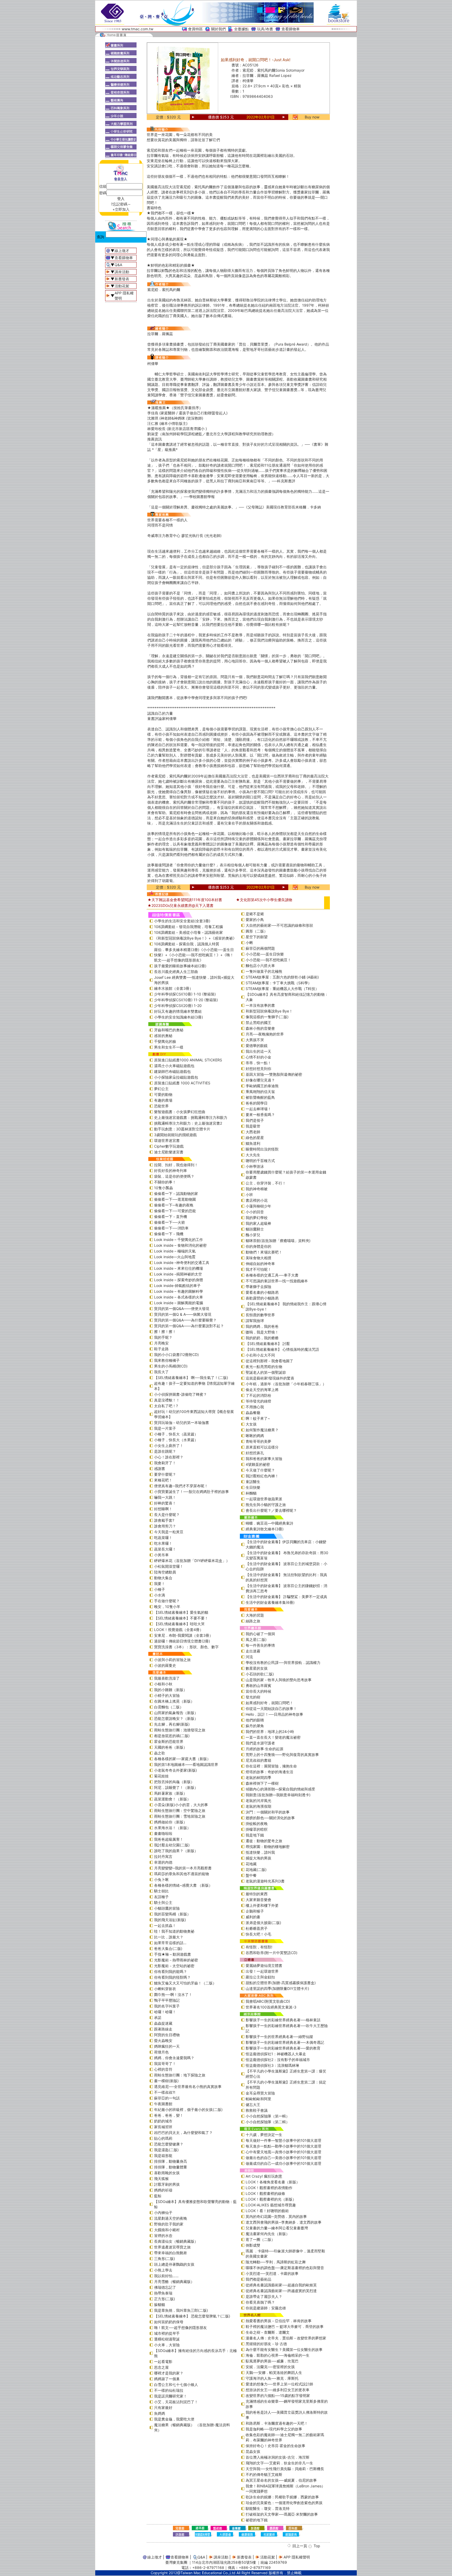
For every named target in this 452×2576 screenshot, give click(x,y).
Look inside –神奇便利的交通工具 (182, 1263)
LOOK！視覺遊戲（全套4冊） (179, 1630)
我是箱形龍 (163, 2156)
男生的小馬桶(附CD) (171, 1366)
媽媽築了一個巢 (167, 2379)
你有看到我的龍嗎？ (171, 1971)
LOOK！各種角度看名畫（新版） (273, 2182)
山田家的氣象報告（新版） (176, 1713)
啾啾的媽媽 (255, 1436)
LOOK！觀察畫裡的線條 (265, 2193)
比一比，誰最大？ (169, 1937)
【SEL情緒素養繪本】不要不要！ (181, 1618)
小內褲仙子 (163, 2213)
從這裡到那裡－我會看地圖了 (269, 1361)
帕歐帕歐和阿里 (258, 2099)
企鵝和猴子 (255, 1911)
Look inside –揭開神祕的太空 (178, 1274)
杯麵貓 (251, 1493)
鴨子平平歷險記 (167, 2000)
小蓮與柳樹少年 (258, 1206)
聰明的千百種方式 (260, 1161)
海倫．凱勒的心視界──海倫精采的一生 (278, 2355)
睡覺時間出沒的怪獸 (262, 1149)
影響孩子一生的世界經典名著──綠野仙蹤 (279, 2037)
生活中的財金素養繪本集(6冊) (270, 1602)
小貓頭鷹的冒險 (167, 1908)
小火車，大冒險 (167, 2345)
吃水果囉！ (163, 1543)
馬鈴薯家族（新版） (171, 1793)
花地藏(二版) (256, 1870)
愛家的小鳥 (255, 920)
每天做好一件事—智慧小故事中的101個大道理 (283, 2140)
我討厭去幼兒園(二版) (172, 1845)
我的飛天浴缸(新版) (170, 1920)
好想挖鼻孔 (255, 1453)
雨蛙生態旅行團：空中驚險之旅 (180, 1810)
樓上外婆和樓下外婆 (262, 1905)
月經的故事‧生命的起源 (264, 1749)
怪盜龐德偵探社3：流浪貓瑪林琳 (272, 2065)
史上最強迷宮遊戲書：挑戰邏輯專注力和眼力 (191, 1117)
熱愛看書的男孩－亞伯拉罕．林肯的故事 (279, 2321)
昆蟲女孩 (253, 2451)
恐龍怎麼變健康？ (169, 2144)
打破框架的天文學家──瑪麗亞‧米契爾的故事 (282, 2514)
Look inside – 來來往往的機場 (179, 1268)
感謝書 (160, 1469)
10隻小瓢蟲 (163, 1188)
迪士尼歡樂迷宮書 (169, 1152)
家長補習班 (163, 2127)
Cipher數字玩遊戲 (169, 1146)
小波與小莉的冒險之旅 (172, 1660)
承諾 (158, 2017)
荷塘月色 (161, 2052)
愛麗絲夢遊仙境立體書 (264, 1965)
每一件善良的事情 (260, 1645)
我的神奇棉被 (257, 1189)
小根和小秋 (163, 1684)
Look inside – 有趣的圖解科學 (179, 1291)
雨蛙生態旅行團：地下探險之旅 (180, 2075)
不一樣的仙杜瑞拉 (169, 2390)
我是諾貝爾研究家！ (171, 2396)
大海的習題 (255, 1615)
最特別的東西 (257, 1894)
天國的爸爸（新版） (171, 1747)
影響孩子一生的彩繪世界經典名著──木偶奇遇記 (285, 2042)
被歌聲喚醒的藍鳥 (260, 1097)
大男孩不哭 (255, 1040)
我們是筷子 (255, 1120)
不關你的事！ (165, 1182)
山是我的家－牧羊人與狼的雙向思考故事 (279, 1680)
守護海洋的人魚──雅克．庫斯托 (272, 2378)
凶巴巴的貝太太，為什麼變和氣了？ (183, 2133)
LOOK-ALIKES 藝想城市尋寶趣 (271, 2205)
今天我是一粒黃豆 (169, 1532)
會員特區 (195, 29)
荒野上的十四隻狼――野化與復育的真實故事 (282, 1754)
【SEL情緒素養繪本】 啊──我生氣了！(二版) (191, 1378)
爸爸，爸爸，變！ (169, 2115)
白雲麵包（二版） (169, 1707)
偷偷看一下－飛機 (169, 1234)
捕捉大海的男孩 (258, 1858)
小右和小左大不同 (260, 1355)
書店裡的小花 (257, 1200)
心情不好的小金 (258, 1057)
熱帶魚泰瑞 (163, 2293)
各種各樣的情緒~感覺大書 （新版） (183, 1885)
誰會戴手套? (164, 1520)
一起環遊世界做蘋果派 (264, 1499)
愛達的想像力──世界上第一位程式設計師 (279, 2384)
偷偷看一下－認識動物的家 (176, 1193)
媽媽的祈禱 (163, 2190)
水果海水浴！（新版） (172, 1828)
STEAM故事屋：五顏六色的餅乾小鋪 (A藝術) (282, 977)
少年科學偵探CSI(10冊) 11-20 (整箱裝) (186, 1000)
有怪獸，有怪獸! (259, 1947)
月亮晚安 (161, 1343)
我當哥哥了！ (165, 2063)
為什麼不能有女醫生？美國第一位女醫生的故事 (284, 2349)
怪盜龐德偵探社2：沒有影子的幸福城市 (278, 2060)
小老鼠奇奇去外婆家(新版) (176, 1770)
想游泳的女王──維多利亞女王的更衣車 (278, 2390)
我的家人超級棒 (258, 1223)
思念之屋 (161, 2367)
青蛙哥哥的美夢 (258, 1441)
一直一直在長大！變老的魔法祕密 (273, 1737)
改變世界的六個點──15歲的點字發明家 (278, 2395)
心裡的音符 (163, 2069)
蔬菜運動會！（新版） (172, 1799)
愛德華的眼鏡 (257, 1046)
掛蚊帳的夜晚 (257, 1824)
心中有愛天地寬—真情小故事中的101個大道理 (283, 2152)
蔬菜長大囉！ (165, 1549)
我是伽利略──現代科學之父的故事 (274, 2429)
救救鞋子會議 (257, 2110)
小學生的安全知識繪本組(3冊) (179, 1017)
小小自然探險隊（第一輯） (268, 2116)
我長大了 (161, 1372)
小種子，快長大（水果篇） (176, 1440)
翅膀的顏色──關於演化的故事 (270, 1818)
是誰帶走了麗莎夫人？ (264, 2296)
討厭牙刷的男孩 (167, 2184)
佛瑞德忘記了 (165, 2287)
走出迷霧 (253, 1651)
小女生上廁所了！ (169, 1446)
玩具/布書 (265, 29)
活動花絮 (122, 286)
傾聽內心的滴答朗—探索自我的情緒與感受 (280, 1789)
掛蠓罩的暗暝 (257, 1829)
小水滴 (160, 1595)
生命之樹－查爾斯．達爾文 (268, 2332)
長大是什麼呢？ (167, 1515)
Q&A (118, 265)
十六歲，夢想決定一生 (264, 2135)
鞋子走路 (161, 1349)
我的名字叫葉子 (167, 2006)
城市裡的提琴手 (167, 2333)
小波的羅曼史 (165, 1665)
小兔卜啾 (161, 1879)
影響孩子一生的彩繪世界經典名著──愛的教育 (283, 2048)
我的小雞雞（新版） (171, 1690)
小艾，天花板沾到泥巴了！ (176, 2402)
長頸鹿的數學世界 (260, 1315)
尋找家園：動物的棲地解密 (268, 1847)
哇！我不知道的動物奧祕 (174, 1931)
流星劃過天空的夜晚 (171, 2218)
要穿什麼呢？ (165, 1474)
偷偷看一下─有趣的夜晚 (174, 1205)
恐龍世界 (161, 1106)
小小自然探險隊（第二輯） (268, 2122)
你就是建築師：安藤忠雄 (266, 2308)
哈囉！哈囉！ (165, 2012)
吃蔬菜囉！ (163, 1538)
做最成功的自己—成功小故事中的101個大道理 (283, 2163)
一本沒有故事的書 (260, 1005)
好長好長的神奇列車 (171, 1170)
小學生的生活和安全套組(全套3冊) (182, 921)
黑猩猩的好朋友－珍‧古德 (266, 2344)
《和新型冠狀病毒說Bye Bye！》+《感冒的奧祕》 (195, 938)
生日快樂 (253, 1487)
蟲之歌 (160, 1753)
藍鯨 (158, 2196)
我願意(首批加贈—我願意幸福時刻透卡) (278, 1795)
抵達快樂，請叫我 (260, 1852)
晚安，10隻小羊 (167, 1607)
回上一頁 (300, 2546)
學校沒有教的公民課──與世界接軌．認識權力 (283, 1662)
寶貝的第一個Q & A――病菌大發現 (183, 1314)
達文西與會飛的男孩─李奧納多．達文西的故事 (284, 2222)
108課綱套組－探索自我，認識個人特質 (187, 944)
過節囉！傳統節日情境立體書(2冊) (182, 1641)
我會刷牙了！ (165, 1463)
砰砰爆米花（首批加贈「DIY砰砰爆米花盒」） (192, 1561)
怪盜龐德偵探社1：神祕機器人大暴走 (276, 2054)
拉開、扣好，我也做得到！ (176, 1165)
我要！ (160, 1584)
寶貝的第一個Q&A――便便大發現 (182, 1309)
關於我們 (218, 29)
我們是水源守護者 (260, 1743)
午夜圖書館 (163, 2104)
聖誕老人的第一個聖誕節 (266, 1372)
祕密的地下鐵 (257, 2520)
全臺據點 (241, 29)
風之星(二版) (256, 1639)
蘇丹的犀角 (255, 1726)
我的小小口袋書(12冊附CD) (176, 1355)
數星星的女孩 (257, 1668)
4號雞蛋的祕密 (258, 1464)
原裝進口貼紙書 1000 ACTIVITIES (182, 1083)
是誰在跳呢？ (165, 1451)
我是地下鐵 (255, 1835)
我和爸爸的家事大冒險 (264, 1459)
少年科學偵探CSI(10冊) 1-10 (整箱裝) (185, 994)
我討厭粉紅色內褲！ (262, 1476)
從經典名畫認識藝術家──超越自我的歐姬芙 (281, 2285)
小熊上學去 (163, 2270)
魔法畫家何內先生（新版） (268, 2234)
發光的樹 (253, 1697)
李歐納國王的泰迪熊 (262, 1086)
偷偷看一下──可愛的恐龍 (175, 1211)
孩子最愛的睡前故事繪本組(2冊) (180, 966)
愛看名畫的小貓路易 (262, 1292)
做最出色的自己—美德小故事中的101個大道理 (283, 2158)
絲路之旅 (253, 1621)
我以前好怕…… (166, 2276)
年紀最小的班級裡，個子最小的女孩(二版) (188, 2110)
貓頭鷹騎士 (255, 1229)
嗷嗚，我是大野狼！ (262, 1332)
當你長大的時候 (258, 1691)
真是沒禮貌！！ (167, 1400)
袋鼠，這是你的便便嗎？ (174, 1176)
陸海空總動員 (165, 1572)
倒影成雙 (253, 2245)
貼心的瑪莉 (163, 2138)
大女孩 (251, 1424)
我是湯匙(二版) (166, 2150)
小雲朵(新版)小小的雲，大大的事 (181, 1805)
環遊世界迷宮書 (167, 1140)
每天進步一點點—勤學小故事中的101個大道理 (283, 2146)
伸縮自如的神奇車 (260, 1264)
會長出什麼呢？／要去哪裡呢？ (271, 1510)
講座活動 (122, 272)
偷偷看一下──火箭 (169, 1222)
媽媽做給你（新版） (171, 1822)
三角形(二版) (165, 2259)
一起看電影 (163, 2362)
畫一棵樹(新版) (166, 2081)
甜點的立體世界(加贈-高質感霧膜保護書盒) (281, 1983)
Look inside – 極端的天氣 (175, 1251)
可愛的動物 (163, 1094)
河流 (249, 1657)
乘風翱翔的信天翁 (260, 1092)
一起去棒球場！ (258, 1109)
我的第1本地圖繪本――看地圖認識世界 (186, 1764)
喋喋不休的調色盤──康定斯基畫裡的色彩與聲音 (285, 2268)
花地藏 (251, 1864)
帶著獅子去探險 (258, 1287)
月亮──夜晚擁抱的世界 (265, 1034)
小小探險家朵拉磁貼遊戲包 (176, 1077)
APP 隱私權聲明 (297, 2557)
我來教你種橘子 (167, 1360)
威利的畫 (253, 1917)
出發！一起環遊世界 (262, 1971)
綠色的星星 (255, 1138)
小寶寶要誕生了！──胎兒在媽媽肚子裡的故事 (191, 1492)
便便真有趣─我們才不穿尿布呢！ (181, 1486)
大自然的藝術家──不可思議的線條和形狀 (279, 925)
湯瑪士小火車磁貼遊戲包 (174, 1066)
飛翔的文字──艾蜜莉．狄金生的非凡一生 (279, 2463)
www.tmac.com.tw (137, 29)
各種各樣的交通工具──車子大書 (272, 1275)
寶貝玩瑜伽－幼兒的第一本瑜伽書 (182, 1422)
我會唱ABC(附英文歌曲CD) (268, 2001)
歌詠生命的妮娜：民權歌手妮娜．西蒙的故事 (282, 2497)
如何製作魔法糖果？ (262, 1430)
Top (317, 2546)
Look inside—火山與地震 (175, 1257)
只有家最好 (163, 2408)
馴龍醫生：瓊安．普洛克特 (268, 2508)
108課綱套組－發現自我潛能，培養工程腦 (188, 927)
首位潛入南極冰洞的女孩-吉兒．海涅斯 (278, 2457)
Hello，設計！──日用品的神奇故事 (274, 1714)
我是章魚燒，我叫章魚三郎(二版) (181, 2310)
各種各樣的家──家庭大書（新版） (182, 1759)
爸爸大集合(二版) (168, 1948)
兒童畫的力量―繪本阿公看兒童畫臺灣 (277, 2228)
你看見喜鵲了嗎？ (260, 2302)
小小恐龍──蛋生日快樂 (265, 954)
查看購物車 (291, 29)
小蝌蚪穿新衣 (165, 1989)
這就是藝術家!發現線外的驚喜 (270, 1378)
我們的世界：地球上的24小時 (270, 1731)
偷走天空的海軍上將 (262, 1390)
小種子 (160, 1589)
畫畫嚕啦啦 (163, 1833)
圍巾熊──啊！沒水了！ (173, 1994)
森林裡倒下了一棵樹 (262, 1783)
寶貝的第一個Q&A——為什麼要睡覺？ (185, 1320)
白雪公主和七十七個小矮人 (176, 2385)
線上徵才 (122, 251)
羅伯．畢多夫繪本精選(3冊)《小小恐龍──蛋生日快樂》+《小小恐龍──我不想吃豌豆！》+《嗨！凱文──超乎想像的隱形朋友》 (194, 955)
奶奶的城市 (163, 2121)
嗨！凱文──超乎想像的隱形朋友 (180, 2328)
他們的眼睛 (255, 1720)
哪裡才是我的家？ (169, 2373)
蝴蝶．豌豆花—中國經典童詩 (269, 1523)
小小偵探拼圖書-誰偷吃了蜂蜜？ (180, 1394)
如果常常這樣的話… (170, 1943)
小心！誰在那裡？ (169, 1457)
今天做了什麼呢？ (260, 1470)
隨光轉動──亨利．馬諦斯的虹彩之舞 (276, 2262)
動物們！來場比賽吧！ (264, 1252)
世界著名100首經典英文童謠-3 (271, 2007)
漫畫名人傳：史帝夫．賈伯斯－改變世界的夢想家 (286, 2338)
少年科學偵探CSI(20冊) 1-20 (178, 1006)
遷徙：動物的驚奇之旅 (264, 1841)
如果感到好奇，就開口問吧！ (269, 1703)
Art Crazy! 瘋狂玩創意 (264, 2176)
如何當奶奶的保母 (169, 2322)
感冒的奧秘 (163, 1036)
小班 (249, 1195)
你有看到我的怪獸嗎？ (172, 1977)
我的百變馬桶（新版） (172, 1914)
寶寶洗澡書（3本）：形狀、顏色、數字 (186, 1647)
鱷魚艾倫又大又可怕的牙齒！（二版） (185, 1983)
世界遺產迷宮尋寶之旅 (172, 2247)
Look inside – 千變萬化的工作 (179, 1240)
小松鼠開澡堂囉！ (169, 1566)
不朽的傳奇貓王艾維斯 (264, 2474)
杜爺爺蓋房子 (257, 1928)
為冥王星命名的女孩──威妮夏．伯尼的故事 (281, 2480)
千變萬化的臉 (165, 1041)
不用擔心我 (255, 1407)
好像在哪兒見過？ (260, 1080)
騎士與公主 (163, 1902)
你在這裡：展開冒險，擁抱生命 (271, 1766)
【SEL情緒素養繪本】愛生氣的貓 (181, 1612)
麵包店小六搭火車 (260, 966)
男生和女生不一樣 (169, 1047)
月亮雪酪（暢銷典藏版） (174, 2282)
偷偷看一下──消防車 (171, 1228)
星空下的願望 (257, 937)
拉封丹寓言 (163, 1856)
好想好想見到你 (258, 1069)
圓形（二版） (257, 931)
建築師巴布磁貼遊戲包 (172, 1071)
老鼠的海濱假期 (258, 1806)
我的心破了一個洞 (260, 1634)
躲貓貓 (160, 2305)
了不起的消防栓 (258, 1395)
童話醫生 (253, 1482)
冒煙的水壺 (163, 2236)
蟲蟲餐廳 (253, 1413)
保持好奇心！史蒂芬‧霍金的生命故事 (275, 2446)
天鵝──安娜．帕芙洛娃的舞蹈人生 (274, 2372)
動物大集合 (163, 1578)
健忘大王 (253, 2105)
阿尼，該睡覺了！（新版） (176, 1787)
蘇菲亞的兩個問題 (260, 948)
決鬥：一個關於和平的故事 (268, 1812)
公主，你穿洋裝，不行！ (266, 1183)
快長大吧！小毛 (258, 1934)
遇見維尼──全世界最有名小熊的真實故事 (188, 2086)
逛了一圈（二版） (260, 2239)
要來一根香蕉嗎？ (260, 1115)
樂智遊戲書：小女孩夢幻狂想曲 (180, 1112)
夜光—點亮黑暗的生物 (264, 1367)
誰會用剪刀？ (165, 1526)
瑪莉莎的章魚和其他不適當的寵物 (182, 1874)
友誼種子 (161, 1897)
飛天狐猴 (161, 2179)
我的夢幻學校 (257, 1218)
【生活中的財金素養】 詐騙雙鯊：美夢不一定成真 (286, 1597)
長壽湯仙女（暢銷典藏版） (176, 2241)
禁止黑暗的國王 (258, 1023)
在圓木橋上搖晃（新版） (174, 1701)
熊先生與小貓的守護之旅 (266, 1505)
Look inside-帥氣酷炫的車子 (177, 1286)
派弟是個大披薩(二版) (263, 1923)
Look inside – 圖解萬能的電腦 (179, 1303)
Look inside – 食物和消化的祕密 (180, 1245)
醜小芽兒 (253, 1235)
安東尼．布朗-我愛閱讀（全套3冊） (183, 1635)
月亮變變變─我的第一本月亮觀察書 (183, 1868)
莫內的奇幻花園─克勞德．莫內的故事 (276, 2216)
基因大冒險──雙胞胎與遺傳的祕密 (274, 1074)
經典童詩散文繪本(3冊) (265, 1529)
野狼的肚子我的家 (169, 2224)
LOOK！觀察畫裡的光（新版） (271, 2199)
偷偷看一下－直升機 (171, 1217)
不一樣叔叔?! (165, 2092)
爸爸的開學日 (257, 1103)
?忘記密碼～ (121, 204)
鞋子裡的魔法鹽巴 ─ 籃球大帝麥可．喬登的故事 (285, 2326)
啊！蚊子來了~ (258, 1418)
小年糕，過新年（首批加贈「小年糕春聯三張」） (286, 1384)
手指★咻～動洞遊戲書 (173, 1954)
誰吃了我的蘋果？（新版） (176, 1851)
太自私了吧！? (166, 1406)
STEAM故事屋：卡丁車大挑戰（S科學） (279, 983)
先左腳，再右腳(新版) (172, 1724)
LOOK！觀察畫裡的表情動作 (269, 2188)
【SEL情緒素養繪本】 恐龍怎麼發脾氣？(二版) (192, 2316)
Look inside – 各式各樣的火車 (179, 1297)
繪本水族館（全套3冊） (174, 988)
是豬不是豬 (255, 914)
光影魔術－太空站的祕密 (174, 1966)
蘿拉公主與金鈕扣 (260, 1977)
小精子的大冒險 (167, 1695)
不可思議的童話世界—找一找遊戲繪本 (277, 1281)
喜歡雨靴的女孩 (167, 2173)
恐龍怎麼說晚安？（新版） (176, 1718)
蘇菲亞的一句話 (167, 2098)
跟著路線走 (163, 2029)
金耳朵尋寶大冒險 (260, 2093)
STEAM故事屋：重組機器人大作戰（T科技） (282, 989)
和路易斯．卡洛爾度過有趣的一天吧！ (277, 2423)
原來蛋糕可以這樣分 (262, 1447)
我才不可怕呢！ (258, 1269)
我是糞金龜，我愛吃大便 (174, 2419)
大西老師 (253, 1132)
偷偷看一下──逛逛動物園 (175, 1199)
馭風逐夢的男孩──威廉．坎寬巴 (272, 2361)
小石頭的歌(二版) (260, 1674)
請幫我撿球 (255, 1321)
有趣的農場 (163, 1100)
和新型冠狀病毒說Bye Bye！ (269, 1011)
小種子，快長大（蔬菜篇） (176, 1434)
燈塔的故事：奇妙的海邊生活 (269, 1772)
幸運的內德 (163, 1862)
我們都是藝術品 (258, 2279)
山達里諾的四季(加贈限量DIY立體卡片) (277, 1988)
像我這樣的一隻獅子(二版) (267, 1017)
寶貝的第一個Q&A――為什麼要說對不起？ (189, 1326)
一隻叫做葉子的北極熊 (264, 971)
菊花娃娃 (161, 1776)
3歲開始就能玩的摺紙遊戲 (175, 1135)
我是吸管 (253, 1126)
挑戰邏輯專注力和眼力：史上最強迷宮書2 (188, 1123)
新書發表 (122, 279)
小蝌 (249, 943)
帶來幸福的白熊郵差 (171, 2253)
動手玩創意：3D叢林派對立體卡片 (182, 1129)
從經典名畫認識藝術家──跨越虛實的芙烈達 (281, 2291)
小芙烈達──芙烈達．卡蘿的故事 (272, 2273)
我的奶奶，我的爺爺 (262, 1338)
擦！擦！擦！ (165, 1332)
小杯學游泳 (255, 1166)
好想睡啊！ (163, 1509)
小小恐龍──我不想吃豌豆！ (268, 960)
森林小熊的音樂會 (260, 1028)
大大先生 (253, 1155)
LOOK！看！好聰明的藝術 (267, 2211)
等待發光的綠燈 (258, 1401)
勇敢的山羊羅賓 (258, 1685)
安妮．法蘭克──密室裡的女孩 (270, 2367)
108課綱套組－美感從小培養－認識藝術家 (188, 932)
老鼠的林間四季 (258, 1778)
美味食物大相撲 (258, 1258)
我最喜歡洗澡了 (167, 1678)
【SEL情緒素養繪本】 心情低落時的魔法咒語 (282, 1349)
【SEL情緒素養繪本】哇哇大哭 (179, 1624)
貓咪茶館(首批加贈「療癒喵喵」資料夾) (278, 1241)
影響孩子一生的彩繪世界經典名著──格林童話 (283, 2020)
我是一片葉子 (165, 1428)
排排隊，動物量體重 (171, 2167)
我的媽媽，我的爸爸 (262, 1326)
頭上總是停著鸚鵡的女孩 (174, 2264)
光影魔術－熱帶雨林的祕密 (176, 1960)
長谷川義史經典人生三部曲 (176, 972)
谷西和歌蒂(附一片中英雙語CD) (272, 1953)
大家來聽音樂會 (258, 1900)
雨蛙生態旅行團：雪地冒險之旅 (180, 1816)
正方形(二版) (165, 2299)
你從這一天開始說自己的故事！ (271, 1708)
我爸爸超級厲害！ (169, 1839)
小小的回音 (255, 1212)
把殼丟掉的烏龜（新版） (174, 1782)
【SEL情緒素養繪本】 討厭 (268, 1344)
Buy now (312, 117)
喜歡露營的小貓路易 (262, 1298)
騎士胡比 (161, 1891)
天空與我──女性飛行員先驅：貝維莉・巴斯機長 (285, 2469)
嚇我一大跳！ (165, 1497)
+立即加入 (121, 209)
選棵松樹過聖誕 (167, 2339)
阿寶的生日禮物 (167, 2035)
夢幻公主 (161, 1089)
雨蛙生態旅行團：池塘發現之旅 (180, 1730)
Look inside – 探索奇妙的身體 (179, 1280)
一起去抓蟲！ (165, 1925)
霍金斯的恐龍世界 (169, 1741)
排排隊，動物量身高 (171, 2161)
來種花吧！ (163, 1480)
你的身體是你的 (258, 1246)
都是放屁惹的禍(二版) (172, 1736)
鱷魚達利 (253, 1143)
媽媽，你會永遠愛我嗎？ (174, 2058)
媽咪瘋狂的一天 (167, 2046)
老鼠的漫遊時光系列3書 (265, 1881)
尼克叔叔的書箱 (258, 1760)
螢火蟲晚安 (163, 2040)
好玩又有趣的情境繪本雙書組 (178, 1011)
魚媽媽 (160, 2413)
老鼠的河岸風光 (258, 1801)
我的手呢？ (163, 1337)
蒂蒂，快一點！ (258, 1063)
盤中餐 (251, 1875)
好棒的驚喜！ (165, 1503)
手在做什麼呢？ (167, 1601)
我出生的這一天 (258, 1051)
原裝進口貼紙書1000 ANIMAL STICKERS (188, 1060)
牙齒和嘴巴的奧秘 (169, 1030)
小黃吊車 (161, 1555)
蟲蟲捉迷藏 (163, 2023)
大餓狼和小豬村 (167, 2230)
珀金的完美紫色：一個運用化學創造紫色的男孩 (284, 2503)
